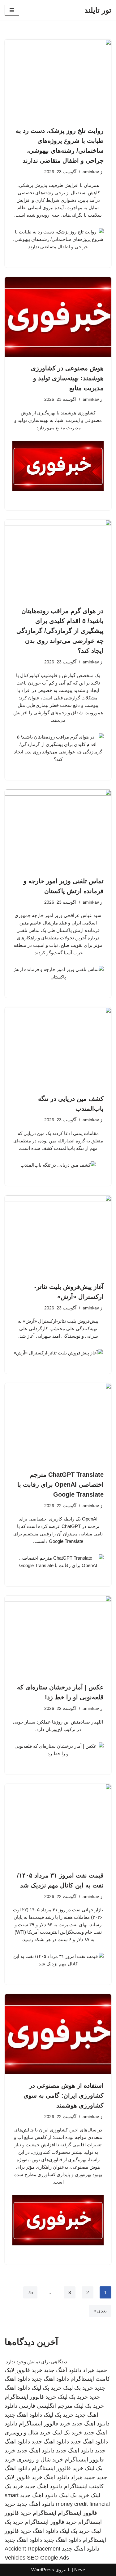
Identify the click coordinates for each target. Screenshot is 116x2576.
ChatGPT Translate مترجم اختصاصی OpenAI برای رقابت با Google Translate (60, 1485)
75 (30, 2292)
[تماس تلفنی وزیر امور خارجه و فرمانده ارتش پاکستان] (58, 830)
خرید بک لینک (78, 2388)
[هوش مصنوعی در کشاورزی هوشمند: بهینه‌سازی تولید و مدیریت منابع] (58, 317)
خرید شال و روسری (28, 2433)
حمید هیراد (95, 2370)
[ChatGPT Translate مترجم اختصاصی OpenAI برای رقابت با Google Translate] (58, 1423)
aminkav (91, 172)
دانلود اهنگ (57, 2477)
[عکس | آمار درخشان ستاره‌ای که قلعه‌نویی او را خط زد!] (58, 1636)
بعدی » (100, 2311)
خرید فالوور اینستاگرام (30, 2397)
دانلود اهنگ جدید (50, 2379)
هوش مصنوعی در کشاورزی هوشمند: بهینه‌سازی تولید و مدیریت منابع (67, 378)
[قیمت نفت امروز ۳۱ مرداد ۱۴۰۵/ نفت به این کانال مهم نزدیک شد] (58, 1824)
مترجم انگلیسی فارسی (46, 2406)
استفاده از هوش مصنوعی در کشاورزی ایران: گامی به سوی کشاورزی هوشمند (64, 2095)
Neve (80, 2570)
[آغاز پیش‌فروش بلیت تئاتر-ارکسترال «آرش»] (58, 1235)
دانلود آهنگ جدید (63, 2370)
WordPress (43, 2570)
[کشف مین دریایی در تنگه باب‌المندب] (58, 1047)
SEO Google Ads (48, 2558)
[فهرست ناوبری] (12, 10)
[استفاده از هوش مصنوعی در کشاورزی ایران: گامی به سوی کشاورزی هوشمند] (58, 2034)
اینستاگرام (45, 2513)
